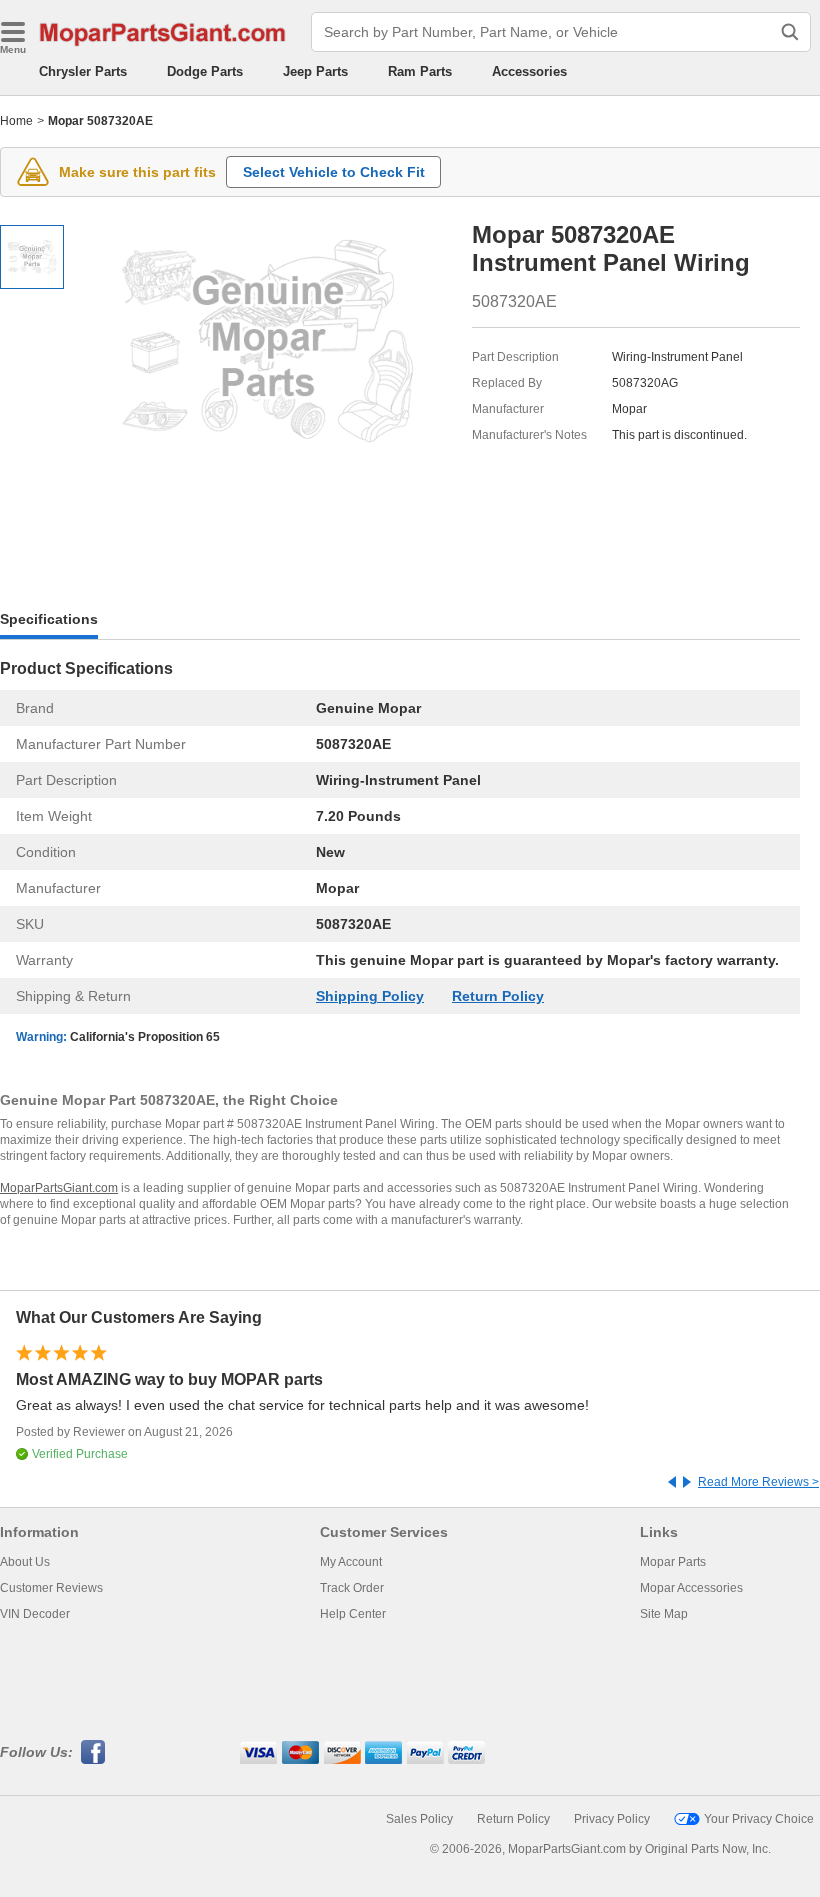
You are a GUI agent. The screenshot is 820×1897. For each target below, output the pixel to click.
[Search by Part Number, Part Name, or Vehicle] (790, 32)
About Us (25, 1562)
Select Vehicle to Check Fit (334, 172)
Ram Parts (420, 71)
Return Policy (498, 996)
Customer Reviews (51, 1588)
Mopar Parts (673, 1562)
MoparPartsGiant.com (59, 1188)
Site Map (664, 1614)
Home (16, 121)
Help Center (353, 1614)
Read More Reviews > (758, 1482)
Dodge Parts (205, 71)
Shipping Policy (370, 996)
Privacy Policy (612, 1819)
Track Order (352, 1588)
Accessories (529, 71)
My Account (351, 1562)
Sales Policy (419, 1819)
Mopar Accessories (691, 1588)
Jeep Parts (315, 71)
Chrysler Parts (83, 71)
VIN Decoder (35, 1614)
